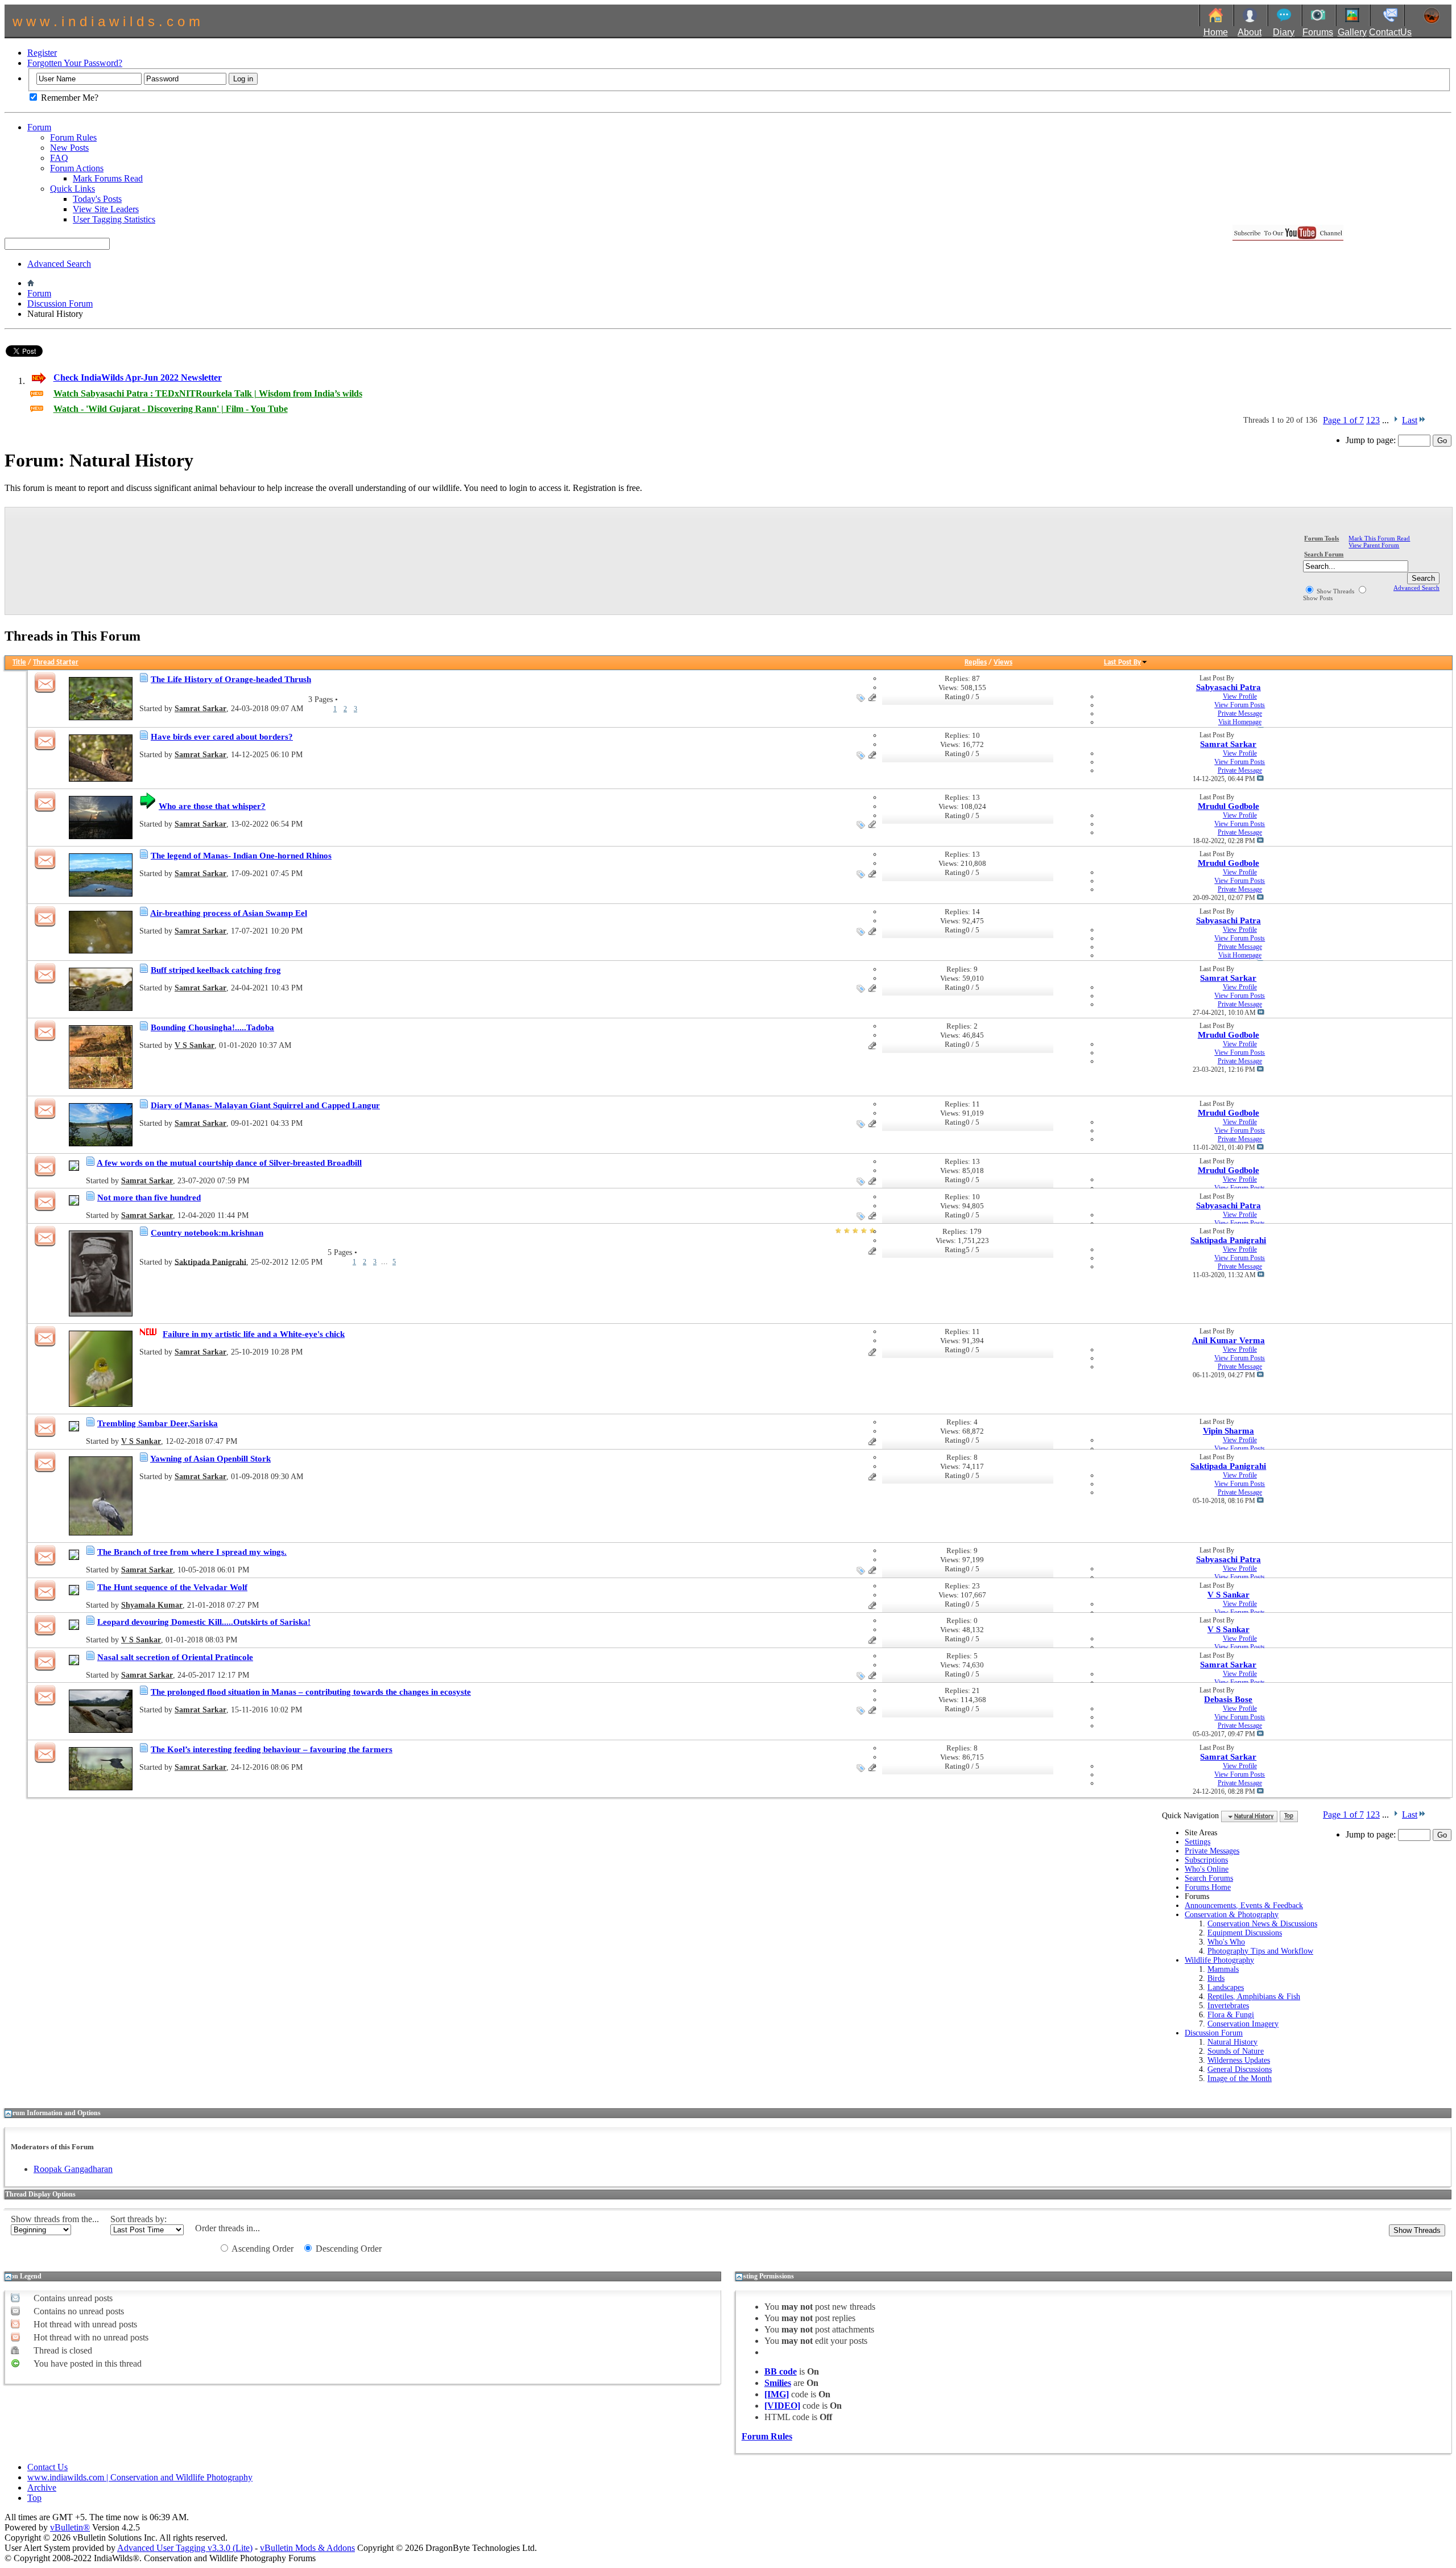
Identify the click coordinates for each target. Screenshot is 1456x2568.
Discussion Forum (60, 304)
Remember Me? (69, 98)
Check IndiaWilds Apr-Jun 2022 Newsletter (138, 377)
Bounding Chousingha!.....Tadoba (212, 1027)
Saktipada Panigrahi (210, 1262)
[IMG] (777, 2394)
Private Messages (1212, 1851)
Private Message (1240, 713)
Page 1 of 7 (1343, 420)
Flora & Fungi (1231, 2015)
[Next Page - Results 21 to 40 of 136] (1395, 420)
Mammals (1223, 1969)
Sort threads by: (138, 2219)
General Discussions (1240, 2069)
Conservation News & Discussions (1262, 1924)
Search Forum (1324, 554)
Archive (42, 2488)
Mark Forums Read (108, 178)
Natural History (1232, 2042)
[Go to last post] (1260, 779)
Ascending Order (262, 2249)
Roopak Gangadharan (73, 2169)
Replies (976, 662)
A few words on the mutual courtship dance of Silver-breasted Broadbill (229, 1163)
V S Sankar (195, 1045)
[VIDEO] (782, 2406)
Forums (1318, 32)
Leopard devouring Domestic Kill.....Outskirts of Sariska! (204, 1622)
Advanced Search (59, 264)
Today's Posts (97, 199)
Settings (1198, 1842)
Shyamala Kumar (152, 1605)
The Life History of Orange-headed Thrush (231, 679)
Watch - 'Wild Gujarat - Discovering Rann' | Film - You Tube (171, 409)
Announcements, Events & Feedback (1244, 1906)
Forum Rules (73, 137)
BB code (781, 2371)
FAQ (59, 158)
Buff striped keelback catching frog (216, 970)
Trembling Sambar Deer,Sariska (158, 1423)
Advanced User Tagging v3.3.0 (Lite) (185, 2548)
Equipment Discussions (1245, 1933)
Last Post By (1122, 662)
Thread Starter (56, 662)
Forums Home (1208, 1887)
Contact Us (47, 2467)
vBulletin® (70, 2527)
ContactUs (1390, 32)
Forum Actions (77, 168)
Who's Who (1226, 1942)
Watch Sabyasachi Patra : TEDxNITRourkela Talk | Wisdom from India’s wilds (208, 393)
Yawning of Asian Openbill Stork (210, 1459)
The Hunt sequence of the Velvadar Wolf (172, 1587)
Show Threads (1335, 591)
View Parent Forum (1374, 545)
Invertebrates (1228, 2006)
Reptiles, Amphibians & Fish (1254, 1997)
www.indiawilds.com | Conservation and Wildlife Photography (140, 2477)
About (1250, 32)
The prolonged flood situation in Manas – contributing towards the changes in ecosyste (311, 1692)
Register (42, 53)
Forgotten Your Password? (75, 63)
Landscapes (1226, 1987)
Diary (1284, 32)
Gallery (1352, 32)
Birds (1216, 1978)
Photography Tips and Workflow (1260, 1951)
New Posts (69, 148)
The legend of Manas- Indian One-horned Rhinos (241, 856)
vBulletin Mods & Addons (307, 2548)
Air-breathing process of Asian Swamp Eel (229, 913)
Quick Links (73, 189)
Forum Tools (1321, 538)
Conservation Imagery (1243, 2024)
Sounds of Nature (1236, 2051)
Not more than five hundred (149, 1198)
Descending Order (348, 2249)
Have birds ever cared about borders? (222, 737)
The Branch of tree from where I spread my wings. (192, 1552)
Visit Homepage (1240, 722)
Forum (39, 127)
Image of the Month (1240, 2078)
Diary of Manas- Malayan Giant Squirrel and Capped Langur (265, 1105)
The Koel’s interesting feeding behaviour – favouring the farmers (272, 1749)
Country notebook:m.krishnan (207, 1233)
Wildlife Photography (1219, 1960)
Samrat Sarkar (200, 709)
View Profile (1240, 696)
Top (1289, 1817)
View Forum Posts (1240, 705)
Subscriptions (1206, 1860)
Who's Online (1207, 1869)
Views (1003, 662)
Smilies (778, 2383)
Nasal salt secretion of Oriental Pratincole (175, 1657)
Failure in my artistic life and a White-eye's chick (254, 1334)
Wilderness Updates (1239, 2060)
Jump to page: (1372, 440)
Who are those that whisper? (212, 806)
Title (19, 662)
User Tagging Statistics (114, 219)
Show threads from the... (55, 2219)
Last (1410, 420)
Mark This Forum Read (1379, 538)
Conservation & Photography (1232, 1915)
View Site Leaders (106, 209)
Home (1216, 32)
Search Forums (1209, 1878)
